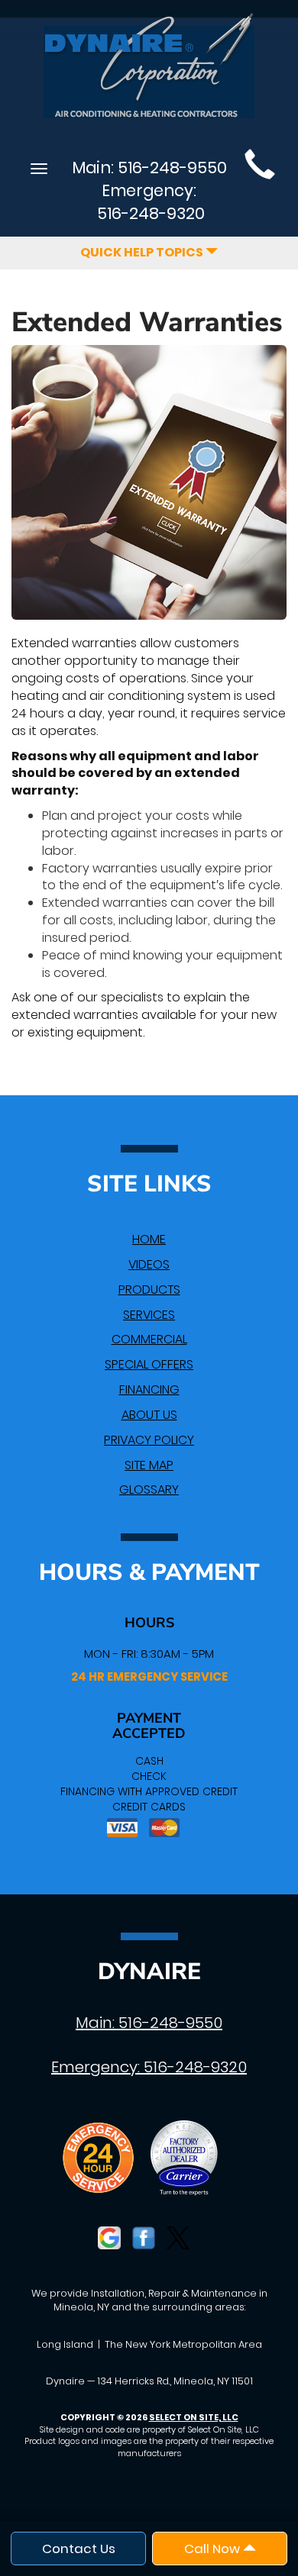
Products (149, 1290)
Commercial (149, 1339)
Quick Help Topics (143, 252)
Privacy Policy (149, 1440)
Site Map (149, 1465)
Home (149, 1239)
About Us (149, 1415)
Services (149, 1315)
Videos (149, 1264)
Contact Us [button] (79, 2549)
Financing (149, 1390)
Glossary (149, 1490)
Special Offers (149, 1364)
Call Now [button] (214, 2549)
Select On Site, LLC (194, 2417)
